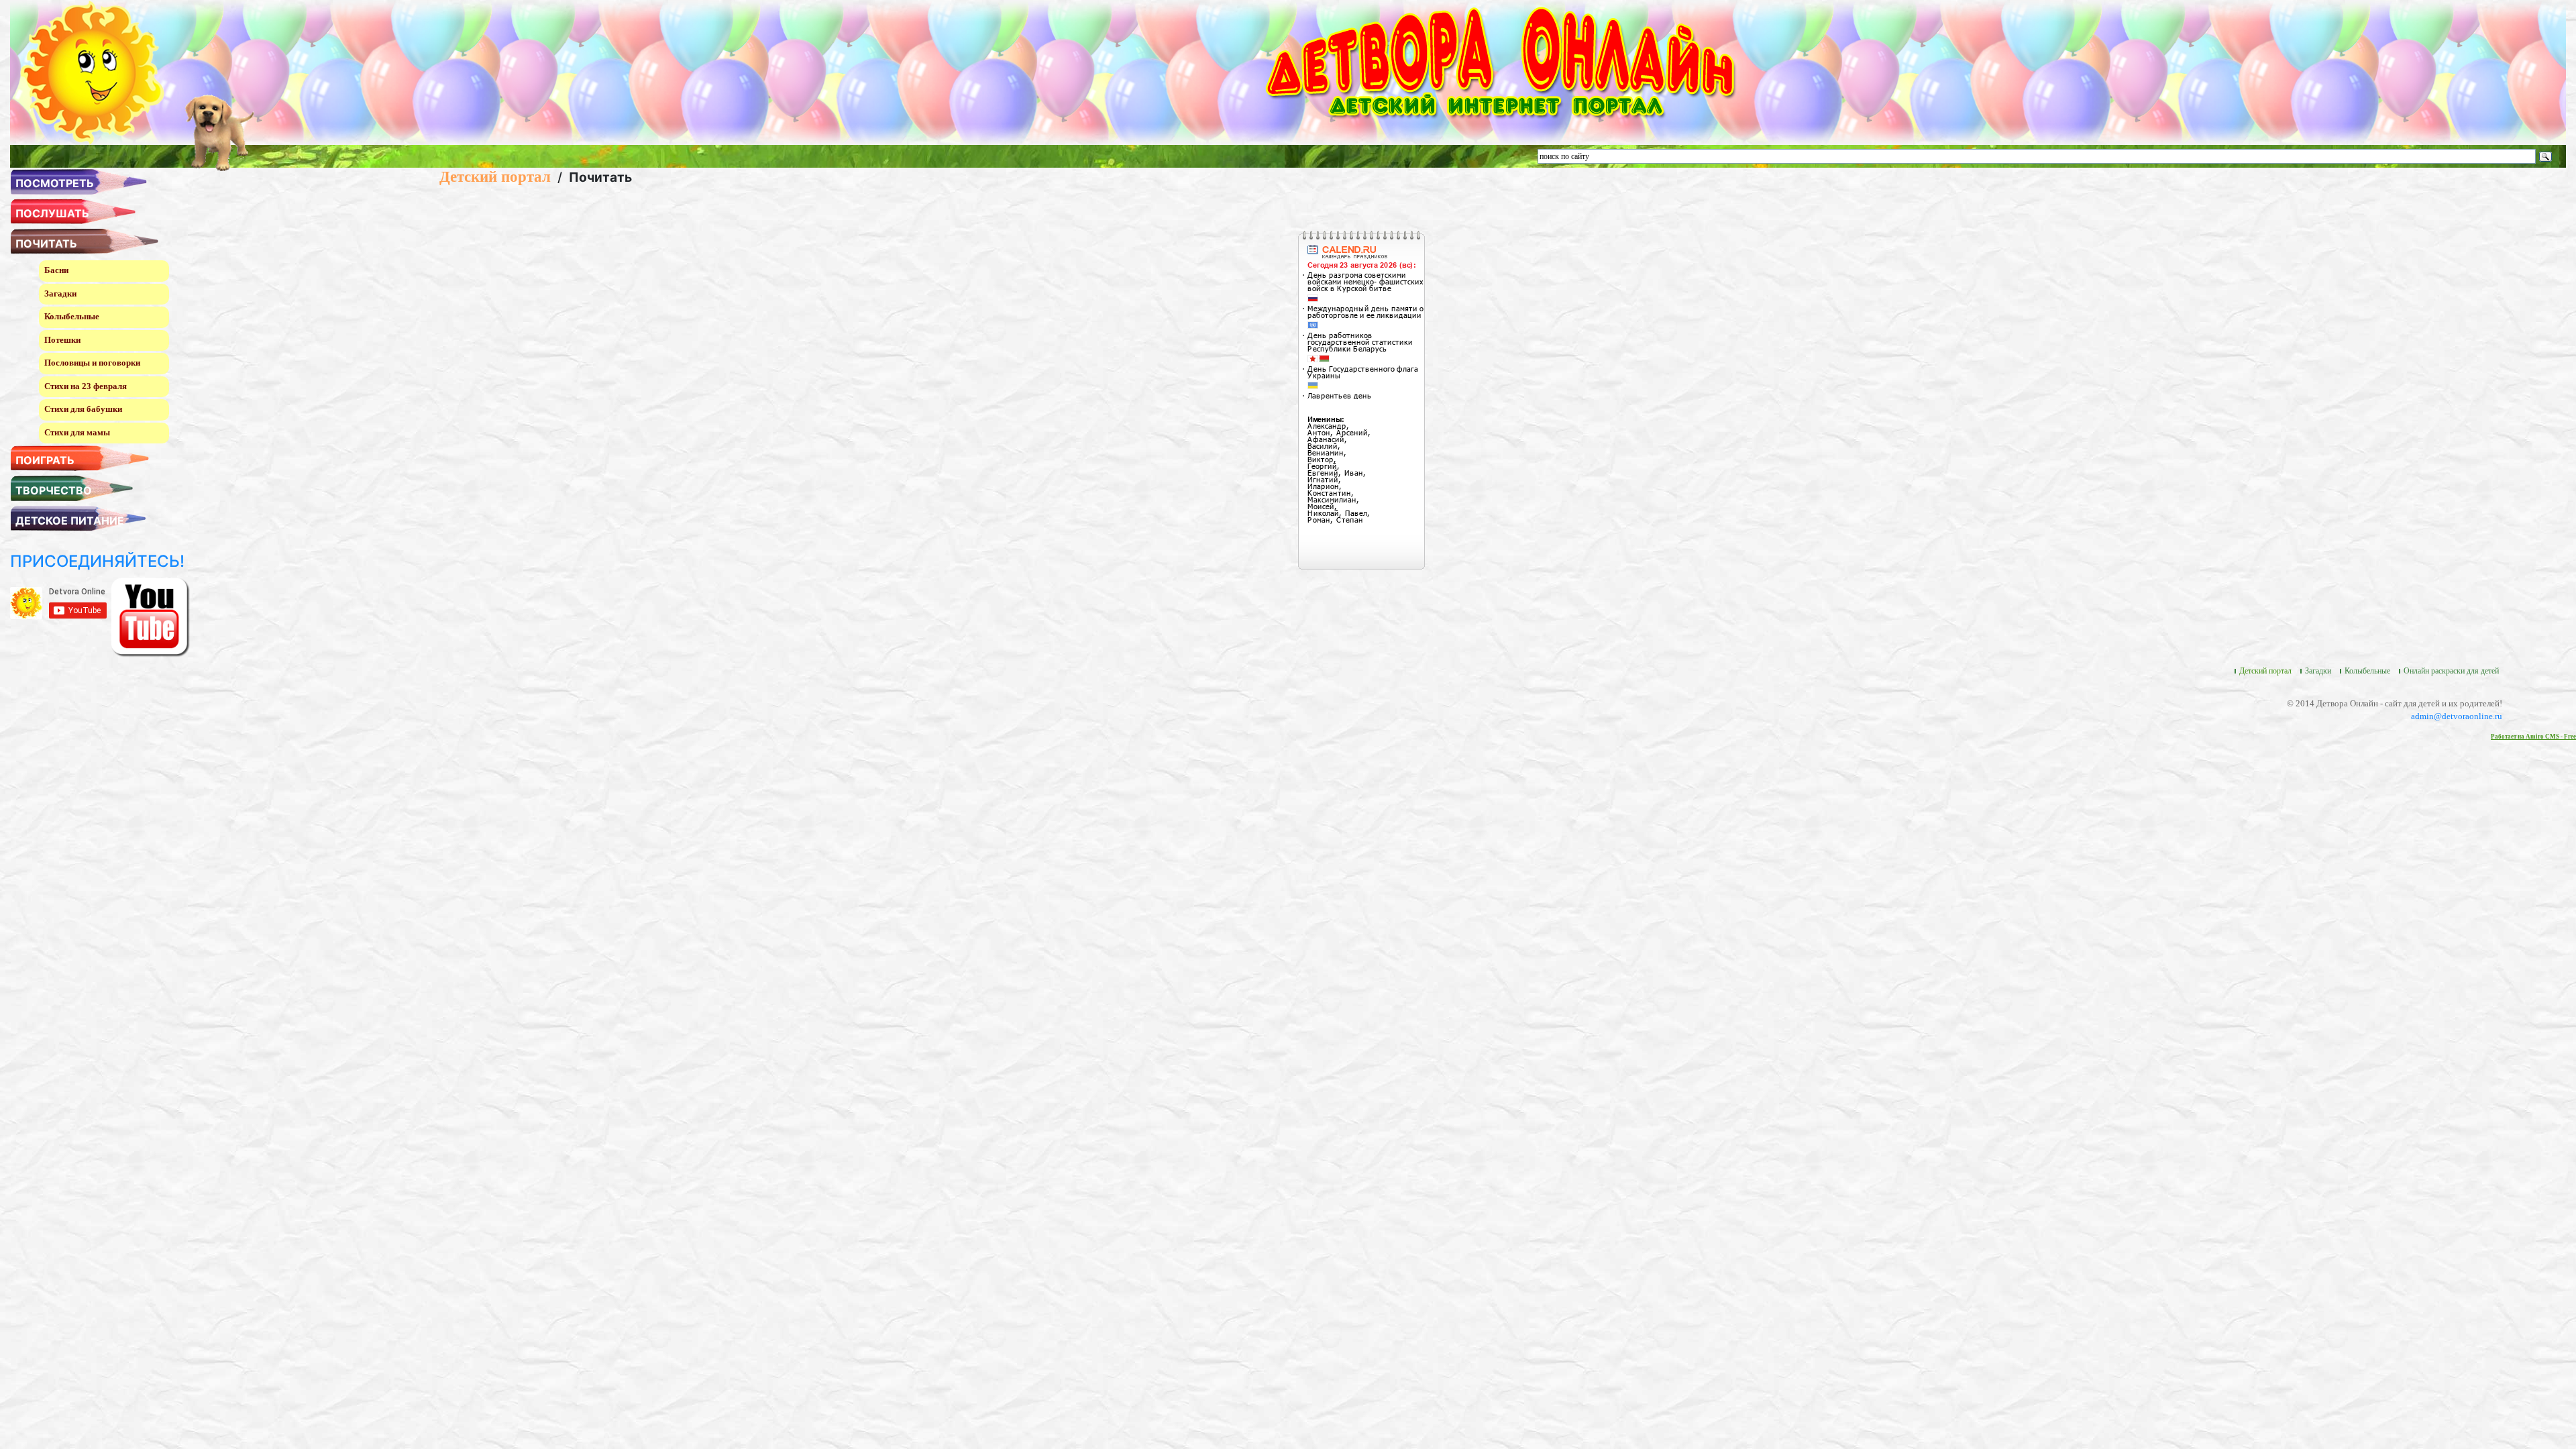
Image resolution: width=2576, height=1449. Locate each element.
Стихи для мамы (77, 432)
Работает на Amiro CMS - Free (2533, 737)
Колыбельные (72, 316)
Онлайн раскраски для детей (2451, 671)
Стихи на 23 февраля (86, 386)
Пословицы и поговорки (92, 363)
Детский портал (495, 176)
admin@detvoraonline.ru (2457, 716)
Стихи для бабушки (83, 409)
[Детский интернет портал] (92, 71)
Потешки (62, 340)
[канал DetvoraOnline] (150, 616)
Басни (56, 270)
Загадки (60, 293)
